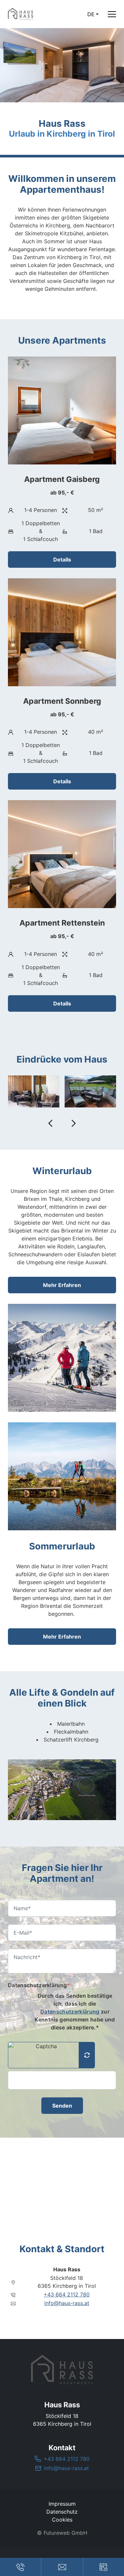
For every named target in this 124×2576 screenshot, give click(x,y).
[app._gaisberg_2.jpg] (34, 1091)
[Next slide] (73, 1123)
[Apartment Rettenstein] (62, 906)
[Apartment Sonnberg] (62, 684)
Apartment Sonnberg (62, 701)
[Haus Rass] (62, 2370)
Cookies (62, 2520)
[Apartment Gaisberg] (62, 462)
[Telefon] (21, 2567)
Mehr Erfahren (62, 1285)
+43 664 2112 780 (67, 2294)
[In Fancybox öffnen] (62, 1790)
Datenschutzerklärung (39, 1985)
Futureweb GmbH (65, 2533)
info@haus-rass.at (67, 2303)
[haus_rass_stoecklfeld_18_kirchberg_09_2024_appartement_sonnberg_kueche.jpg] (91, 1091)
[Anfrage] (103, 2567)
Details (62, 559)
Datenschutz (62, 2512)
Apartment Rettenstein (62, 923)
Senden (62, 2106)
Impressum (62, 2504)
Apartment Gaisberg (62, 479)
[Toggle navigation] (112, 14)
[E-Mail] (62, 2567)
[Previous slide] (51, 1123)
